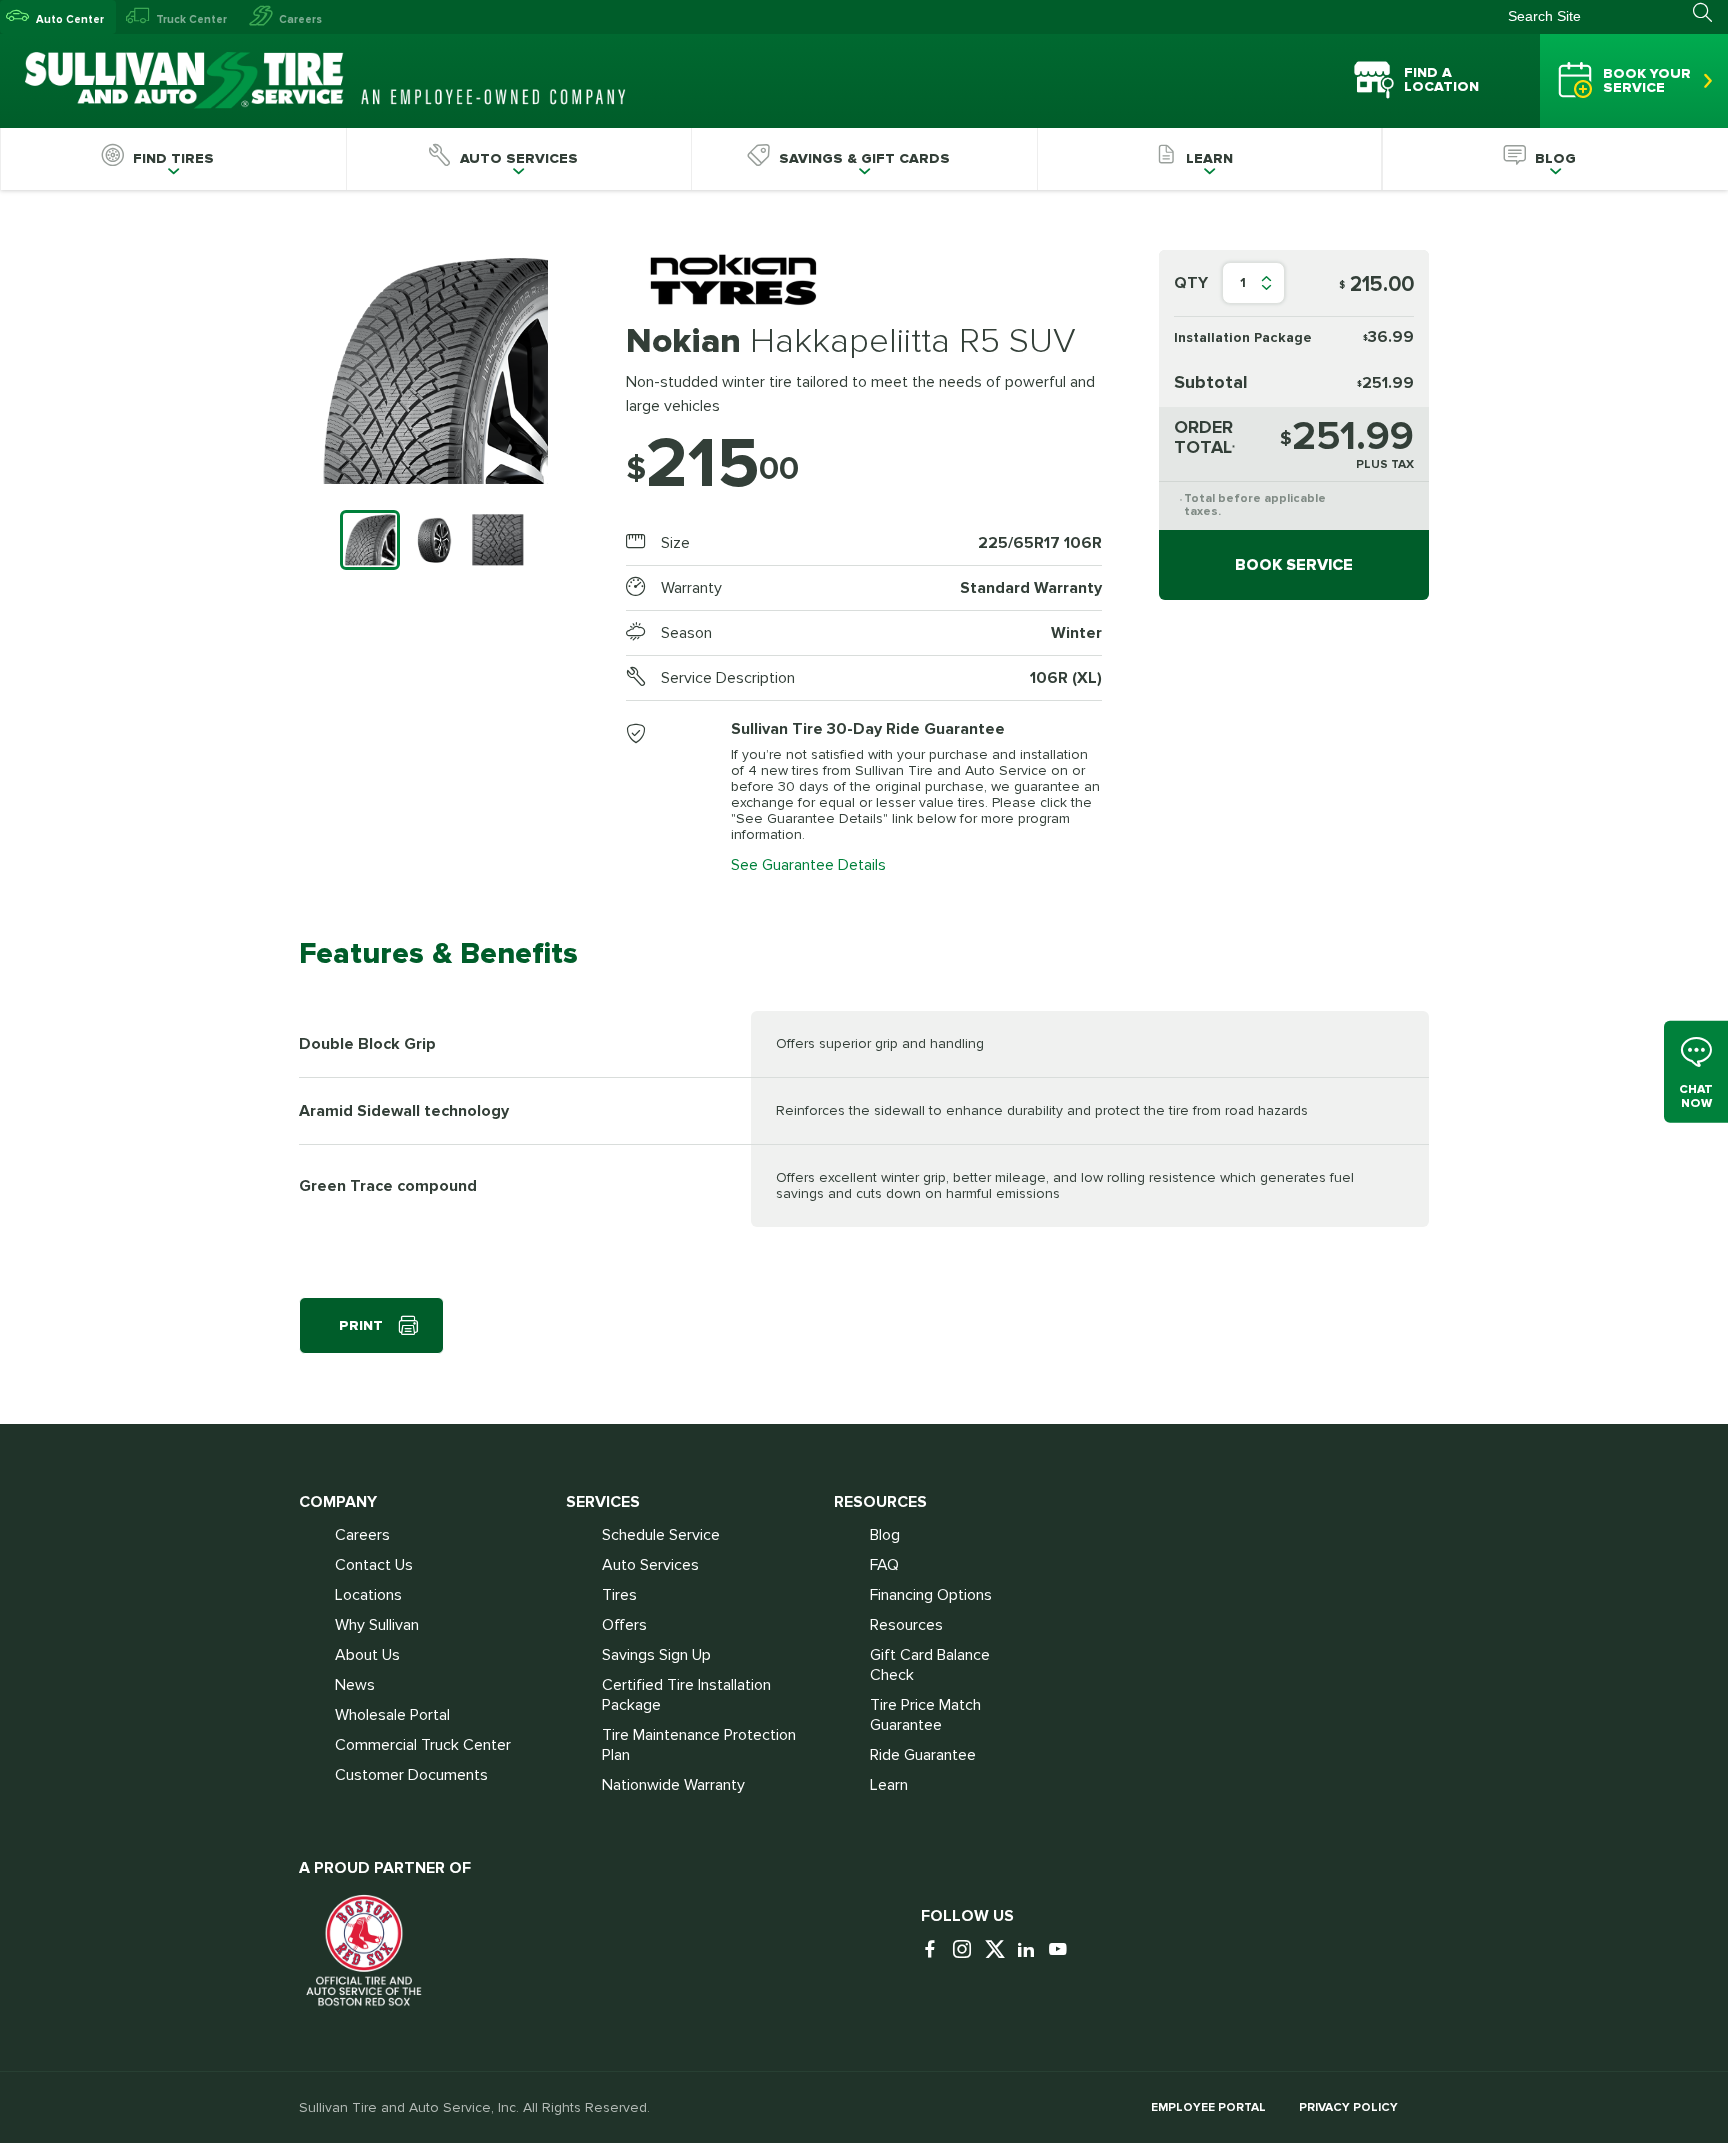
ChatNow (1696, 1095)
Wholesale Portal (392, 1715)
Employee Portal (1208, 2107)
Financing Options (931, 1595)
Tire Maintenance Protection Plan (699, 1745)
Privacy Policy (1348, 2107)
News (355, 1685)
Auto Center (70, 19)
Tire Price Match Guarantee (925, 1715)
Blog (885, 1535)
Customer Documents (411, 1775)
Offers (624, 1625)
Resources (906, 1625)
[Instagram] (967, 1950)
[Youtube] (1063, 1950)
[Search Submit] (1710, 13)
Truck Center (191, 19)
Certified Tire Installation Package (686, 1695)
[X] (999, 1950)
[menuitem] (173, 159)
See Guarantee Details (808, 865)
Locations (368, 1595)
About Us (367, 1655)
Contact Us (374, 1565)
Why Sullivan (377, 1625)
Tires (619, 1595)
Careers (300, 19)
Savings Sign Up (656, 1655)
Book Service (1294, 565)
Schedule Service (661, 1535)
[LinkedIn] (1031, 1950)
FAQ (884, 1565)
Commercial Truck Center (423, 1745)
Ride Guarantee (923, 1755)
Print (361, 1325)
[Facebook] (935, 1950)
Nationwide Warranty (673, 1785)
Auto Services (650, 1565)
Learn (889, 1785)
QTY (1191, 283)
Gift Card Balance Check (930, 1665)
